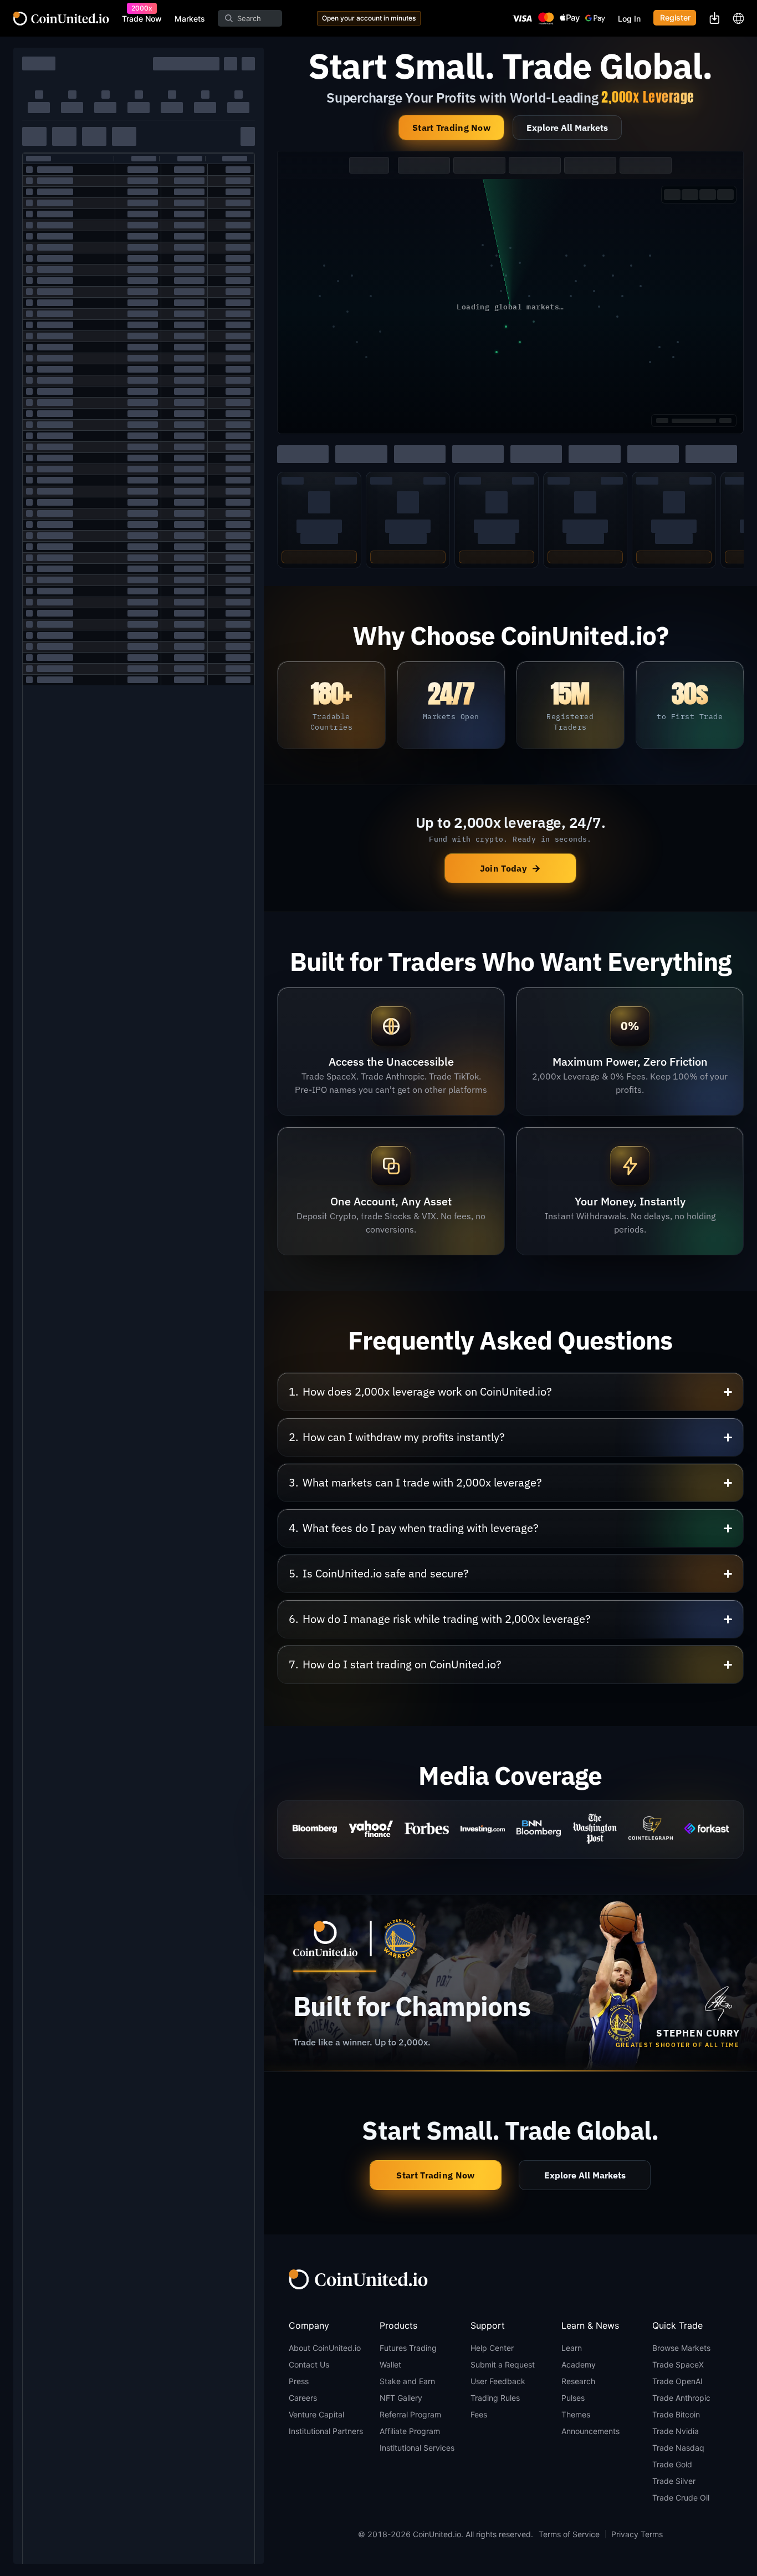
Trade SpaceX (678, 2364)
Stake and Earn (407, 2381)
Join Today (510, 868)
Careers (303, 2398)
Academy (579, 2364)
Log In (629, 19)
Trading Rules (495, 2398)
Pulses (573, 2398)
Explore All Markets (567, 128)
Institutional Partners (326, 2431)
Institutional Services (417, 2448)
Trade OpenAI (677, 2381)
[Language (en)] (738, 18)
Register (675, 18)
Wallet (390, 2364)
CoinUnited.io (61, 19)
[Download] (714, 18)
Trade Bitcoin (676, 2414)
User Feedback (498, 2381)
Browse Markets (681, 2348)
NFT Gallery (401, 2398)
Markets (190, 19)
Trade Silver (674, 2481)
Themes (576, 2414)
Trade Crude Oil (681, 2498)
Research (578, 2381)
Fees (479, 2414)
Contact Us (309, 2364)
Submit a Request (503, 2364)
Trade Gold (672, 2464)
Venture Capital (316, 2414)
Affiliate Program (410, 2431)
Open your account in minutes (369, 18)
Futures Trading (408, 2348)
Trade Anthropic (681, 2398)
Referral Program (410, 2414)
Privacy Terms (637, 2534)
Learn (572, 2348)
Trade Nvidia (676, 2431)
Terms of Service (569, 2534)
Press (299, 2381)
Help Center (492, 2348)
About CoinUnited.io (325, 2348)
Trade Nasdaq (678, 2448)
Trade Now (142, 19)
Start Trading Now (451, 128)
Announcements (590, 2431)
